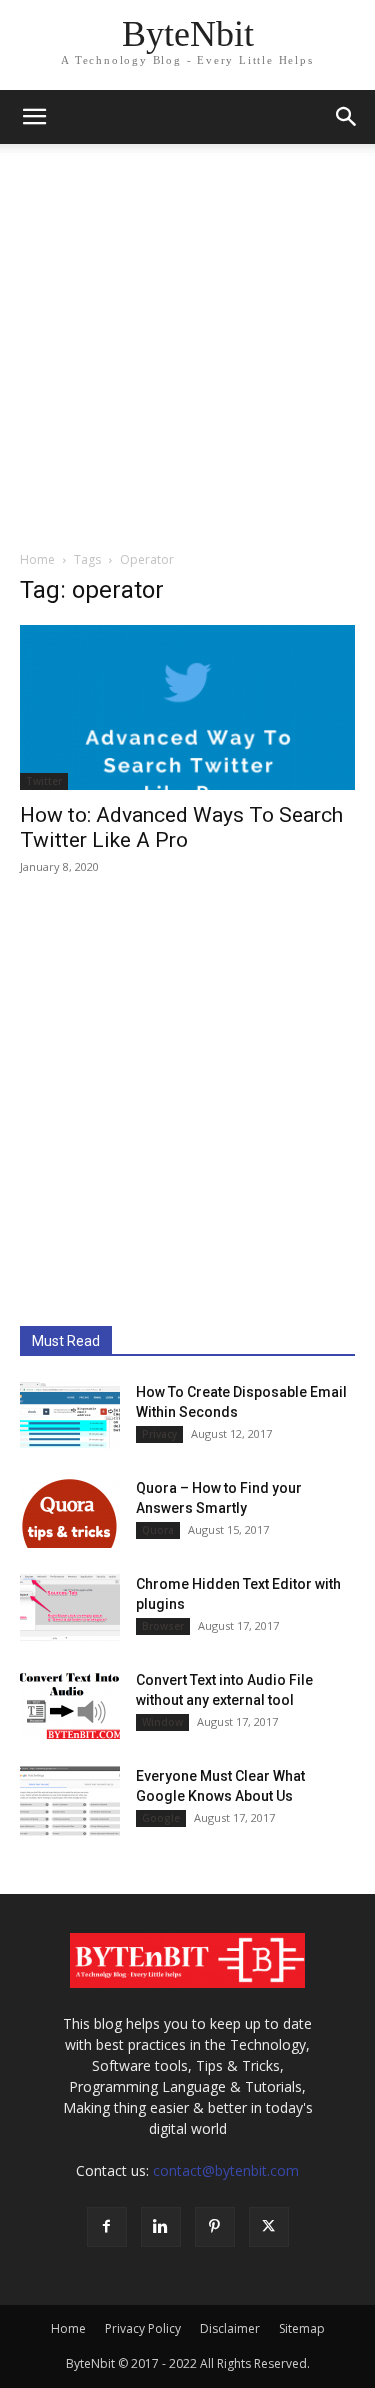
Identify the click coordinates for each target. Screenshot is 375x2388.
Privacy (159, 1434)
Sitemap (302, 2328)
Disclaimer (230, 2328)
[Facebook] (107, 2227)
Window (162, 1722)
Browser (163, 1626)
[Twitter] (269, 2227)
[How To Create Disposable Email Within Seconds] (70, 1417)
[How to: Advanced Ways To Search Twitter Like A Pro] (187, 707)
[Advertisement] (187, 341)
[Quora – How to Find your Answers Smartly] (70, 1513)
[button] (34, 117)
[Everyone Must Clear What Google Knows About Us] (70, 1801)
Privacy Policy (143, 2328)
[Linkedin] (161, 2227)
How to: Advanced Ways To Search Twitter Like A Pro (181, 827)
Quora (158, 1530)
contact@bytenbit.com (226, 2170)
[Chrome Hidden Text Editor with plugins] (70, 1609)
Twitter (44, 781)
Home (37, 559)
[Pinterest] (215, 2227)
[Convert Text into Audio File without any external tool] (70, 1705)
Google (161, 1818)
